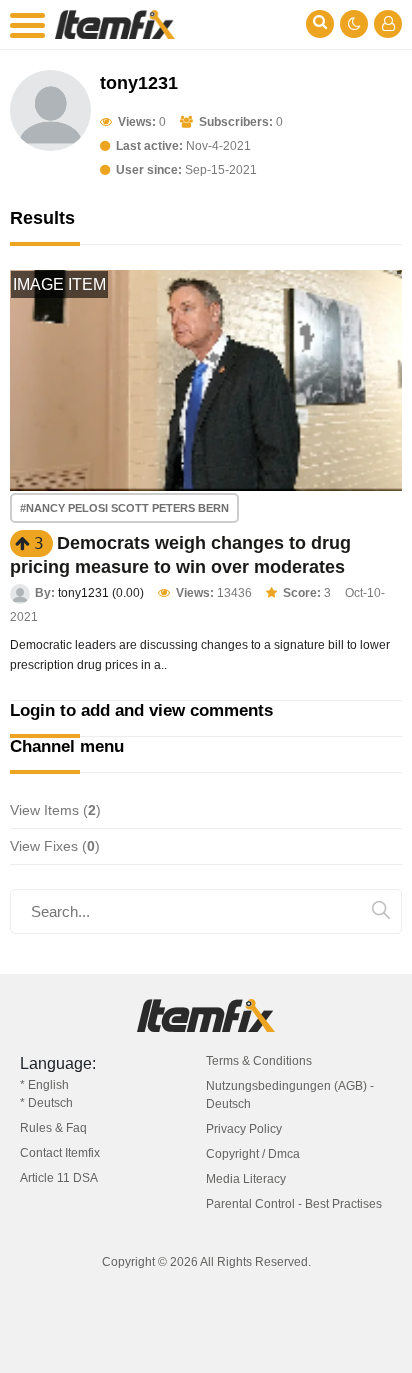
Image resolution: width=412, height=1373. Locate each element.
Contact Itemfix (60, 1153)
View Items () (55, 810)
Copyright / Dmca (253, 1154)
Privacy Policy (244, 1129)
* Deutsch (46, 1103)
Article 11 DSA (59, 1178)
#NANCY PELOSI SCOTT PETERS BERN (124, 508)
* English (44, 1085)
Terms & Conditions (259, 1061)
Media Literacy (246, 1179)
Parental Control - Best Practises (294, 1204)
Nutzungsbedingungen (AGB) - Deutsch (290, 1095)
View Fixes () (55, 846)
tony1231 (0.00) (101, 593)
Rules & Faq (53, 1128)
